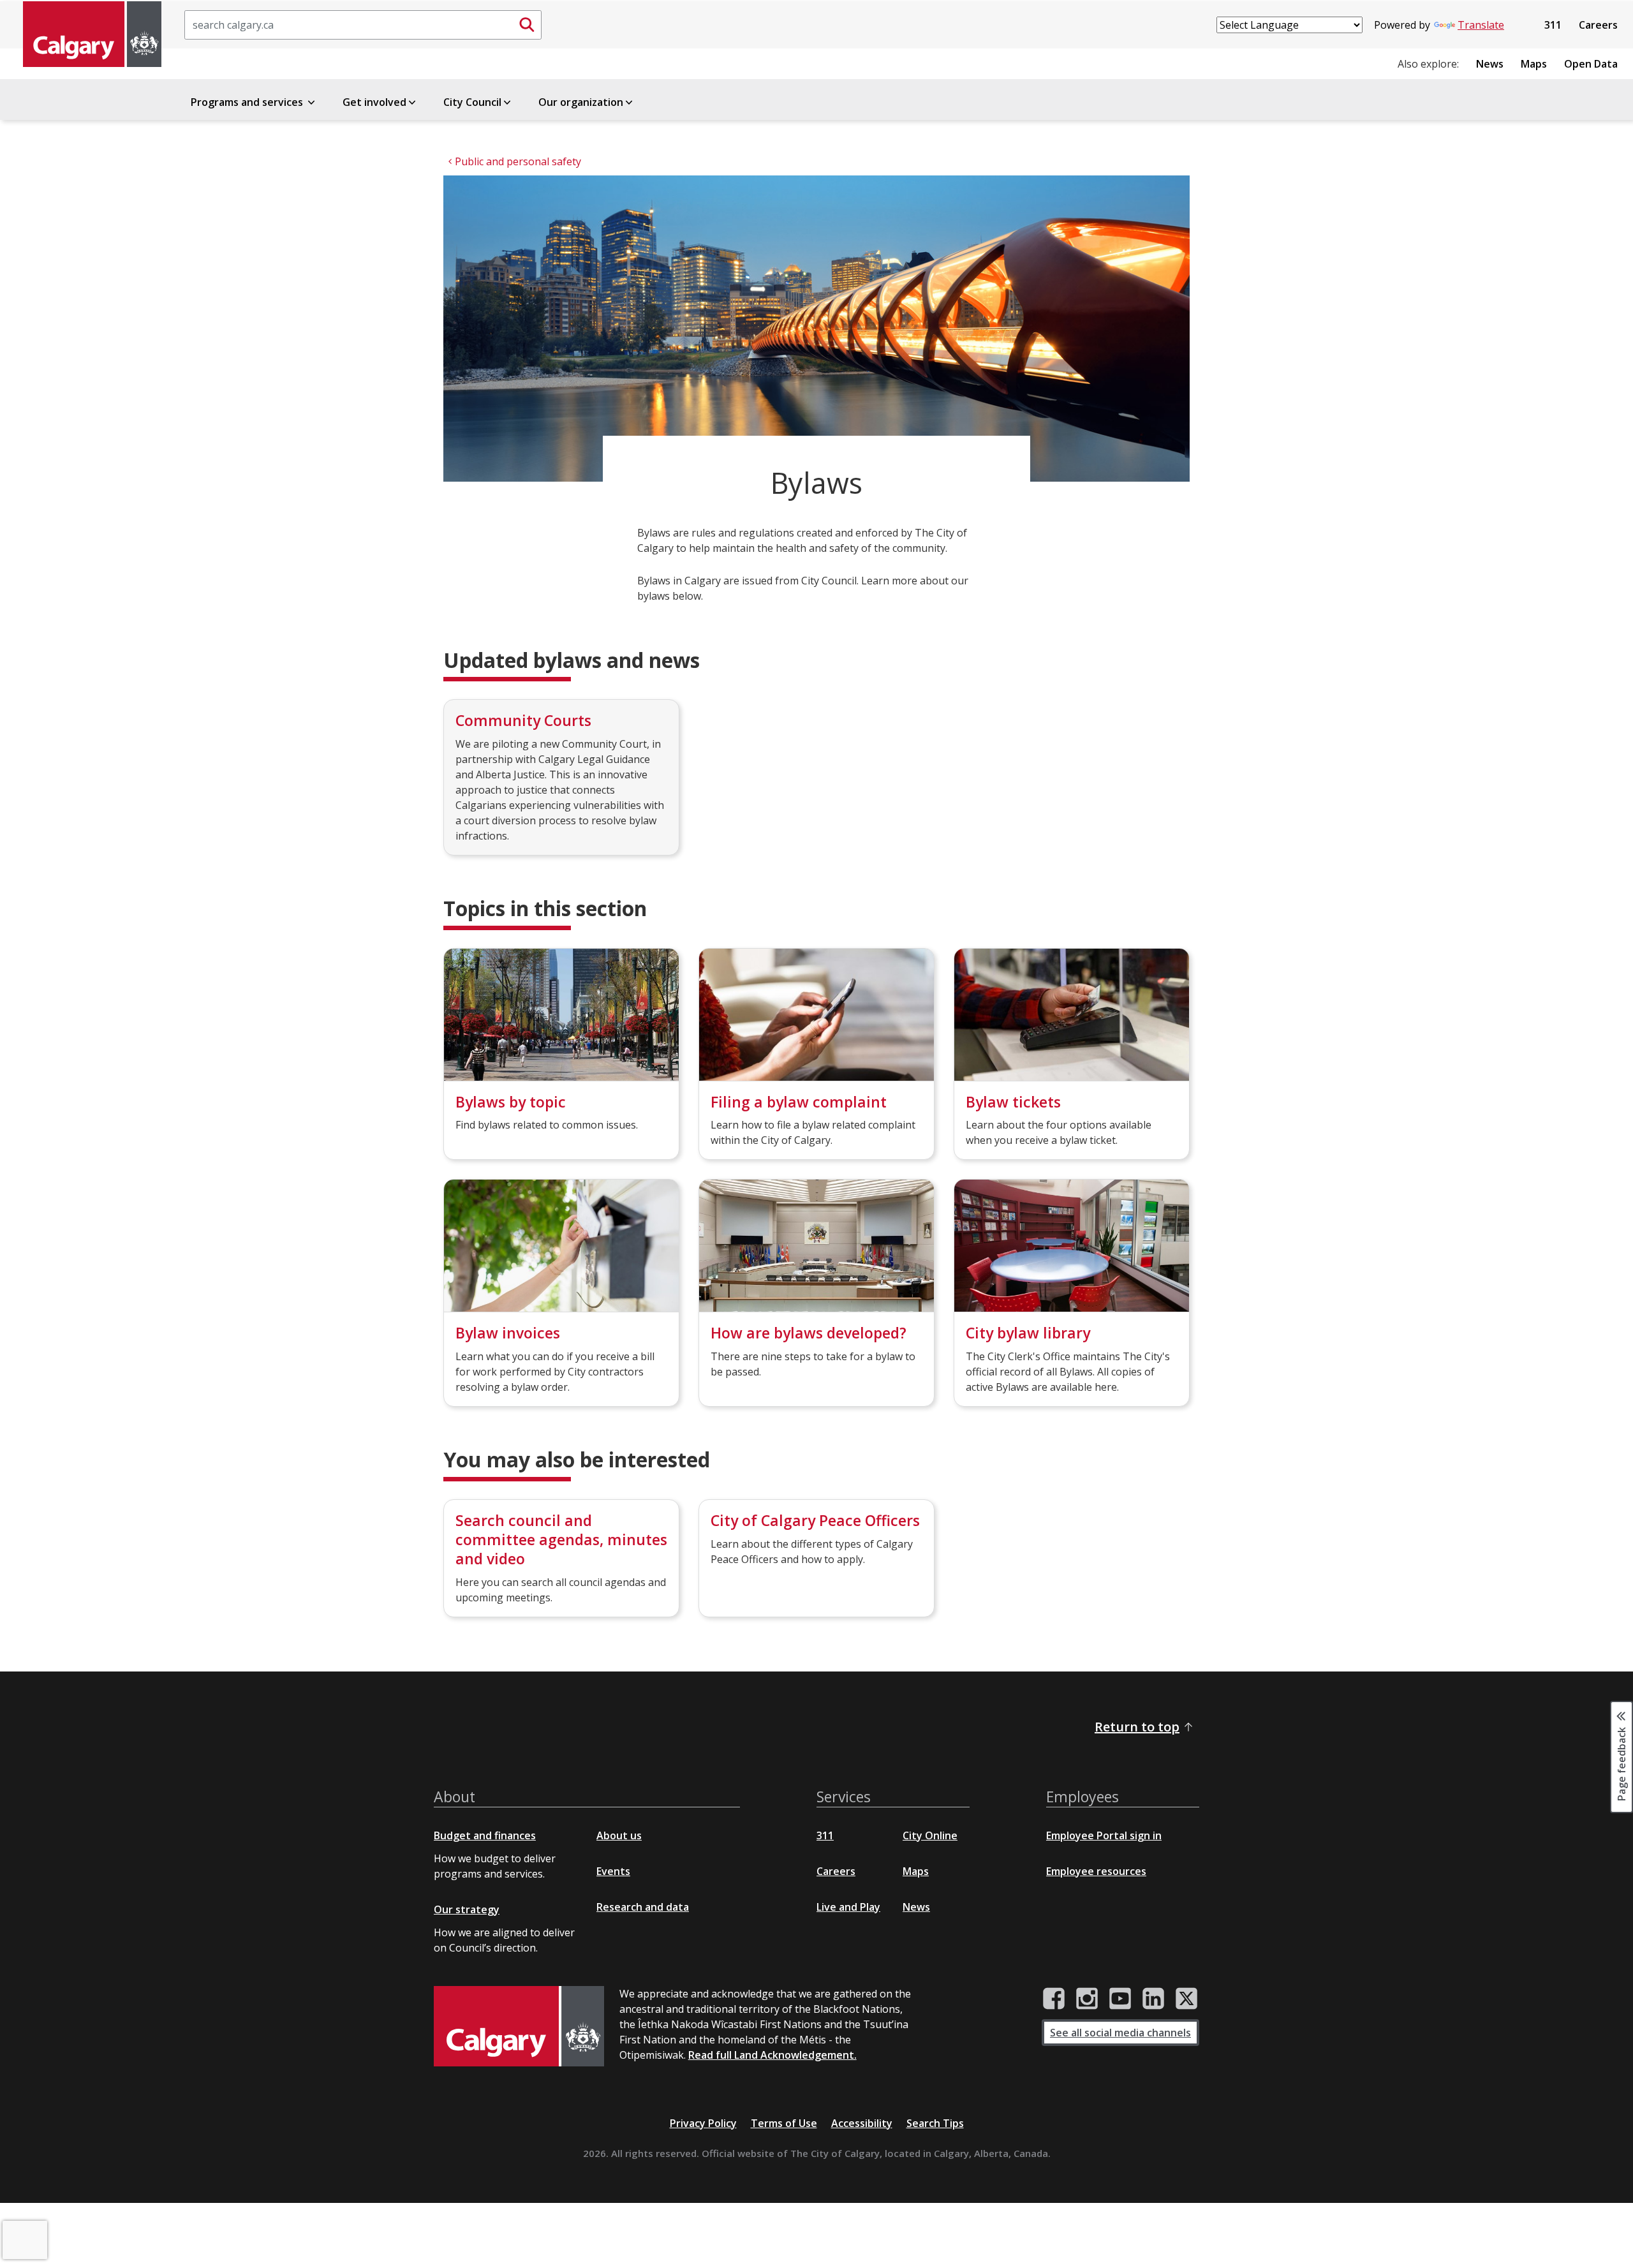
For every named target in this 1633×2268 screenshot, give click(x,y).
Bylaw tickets (1013, 1102)
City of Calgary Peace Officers (815, 1520)
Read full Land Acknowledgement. (772, 2055)
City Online (930, 1835)
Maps (1534, 64)
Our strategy (467, 1909)
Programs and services (248, 102)
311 (1553, 25)
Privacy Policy (703, 2123)
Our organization (581, 102)
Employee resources (1096, 1871)
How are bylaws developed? (809, 1333)
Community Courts (523, 720)
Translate (1481, 25)
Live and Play (848, 1907)
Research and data (643, 1907)
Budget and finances (485, 1835)
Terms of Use (784, 2123)
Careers (1598, 25)
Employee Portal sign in (1104, 1835)
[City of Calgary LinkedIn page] (1153, 1999)
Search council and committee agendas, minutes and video (561, 1539)
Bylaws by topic (511, 1102)
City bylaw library (1028, 1333)
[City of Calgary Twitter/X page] (1186, 1999)
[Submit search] (527, 25)
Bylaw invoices (508, 1333)
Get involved (374, 102)
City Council (472, 102)
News (1490, 64)
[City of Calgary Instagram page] (1087, 1999)
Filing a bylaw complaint (799, 1102)
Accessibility (862, 2123)
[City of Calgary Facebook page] (1054, 1999)
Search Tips (935, 2123)
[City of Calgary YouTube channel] (1120, 1999)
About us (619, 1835)
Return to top (1137, 1727)
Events (613, 1871)
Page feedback (1622, 1763)
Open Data (1591, 64)
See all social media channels (1120, 2033)
